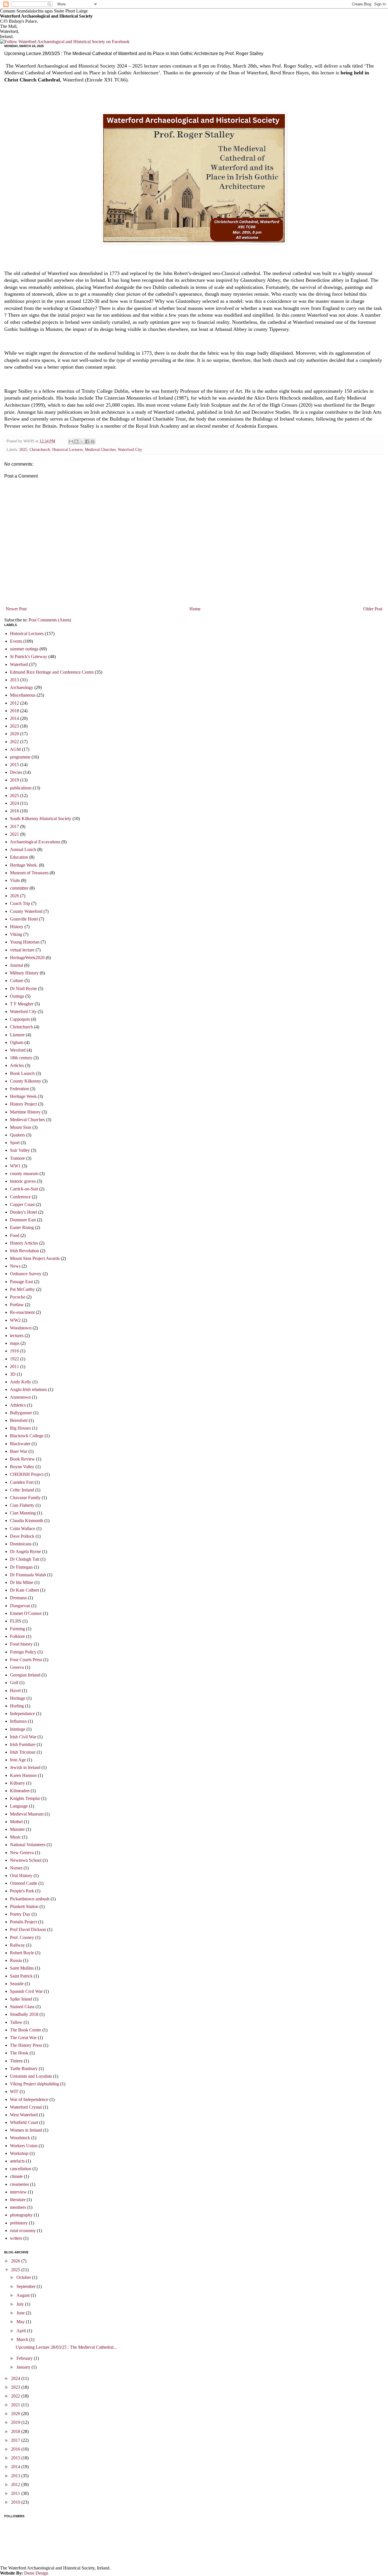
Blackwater (20, 1444)
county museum (24, 1174)
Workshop (19, 2153)
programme (20, 757)
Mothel (16, 1822)
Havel (15, 1691)
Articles (17, 1065)
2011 (14, 1366)
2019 (14, 780)
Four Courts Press (26, 1660)
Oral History (21, 1876)
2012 (14, 703)
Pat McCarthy (22, 1289)
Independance (22, 1714)
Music (15, 1837)
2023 (14, 726)
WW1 (15, 1166)
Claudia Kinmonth (27, 1521)
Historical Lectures (67, 449)
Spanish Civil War (26, 1991)
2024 (14, 803)
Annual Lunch (23, 849)
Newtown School (26, 1860)
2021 (14, 834)
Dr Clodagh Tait (25, 1559)
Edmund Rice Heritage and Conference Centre (52, 672)
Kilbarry (17, 1783)
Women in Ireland (26, 2130)
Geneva (17, 1667)
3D (13, 1374)
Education (19, 857)
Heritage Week (23, 1096)
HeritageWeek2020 (27, 958)
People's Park (22, 1891)
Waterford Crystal (26, 2107)
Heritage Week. (24, 865)
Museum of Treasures (29, 873)
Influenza (18, 1721)
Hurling (17, 1706)
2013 (14, 680)
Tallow (16, 2022)
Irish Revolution (24, 1251)
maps (15, 1343)
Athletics (18, 1405)
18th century (21, 1058)
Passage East (21, 1282)
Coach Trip (20, 903)
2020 (14, 734)
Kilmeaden (20, 1791)
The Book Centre (26, 2030)
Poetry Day (20, 1914)
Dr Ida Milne (22, 1582)
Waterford (19, 664)
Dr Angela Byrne (25, 1551)
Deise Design (36, 2573)
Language (19, 1806)
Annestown (20, 1397)
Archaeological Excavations (35, 842)
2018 (14, 711)
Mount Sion (21, 1127)
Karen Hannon (23, 1775)
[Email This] (71, 442)
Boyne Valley (22, 1467)
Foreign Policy (23, 1652)
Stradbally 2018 (24, 2014)
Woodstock (20, 2138)
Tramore (17, 1158)
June (21, 2313)
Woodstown (21, 1328)
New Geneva (22, 1853)
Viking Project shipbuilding (35, 2084)
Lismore (17, 1035)
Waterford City (130, 449)
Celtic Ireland (22, 1490)
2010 (16, 2502)
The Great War (23, 2038)
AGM (15, 749)
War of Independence (29, 2099)
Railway (17, 1945)
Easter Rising (22, 1227)
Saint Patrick (21, 1976)
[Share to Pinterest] (93, 442)
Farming (17, 1629)
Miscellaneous (23, 695)
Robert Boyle (22, 1953)
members (18, 2207)
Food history (21, 1644)
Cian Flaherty (22, 1505)
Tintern (16, 2061)
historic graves (23, 1181)
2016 (14, 811)
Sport (15, 1143)
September (27, 2286)
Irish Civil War (23, 1737)
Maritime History (25, 1112)
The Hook (19, 2053)
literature (18, 2200)
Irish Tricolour (23, 1752)
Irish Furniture (23, 1744)
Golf (14, 1683)
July (21, 2304)
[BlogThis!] (76, 442)
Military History (24, 973)
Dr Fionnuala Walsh (28, 1575)
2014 (14, 718)
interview (18, 2192)
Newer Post (16, 609)
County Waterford (26, 911)
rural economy (23, 2231)
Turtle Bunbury (24, 2068)
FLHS (16, 1621)
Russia (16, 1960)
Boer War (19, 1451)
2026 (14, 896)
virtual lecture (22, 950)
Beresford (19, 1420)
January (24, 2367)
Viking (16, 934)
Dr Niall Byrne (23, 988)
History (17, 927)
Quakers (17, 1135)
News (15, 1266)
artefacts (17, 2161)
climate (16, 2176)
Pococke (18, 1297)
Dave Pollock (22, 1536)
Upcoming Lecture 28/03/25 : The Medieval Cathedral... (66, 2347)
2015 (14, 765)
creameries (19, 2184)
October (24, 2277)
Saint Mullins (22, 1968)
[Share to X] (82, 442)
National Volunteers (28, 1845)
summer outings (24, 649)
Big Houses (20, 1428)
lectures (17, 1336)
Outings (17, 996)
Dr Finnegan (21, 1567)
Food (15, 1235)
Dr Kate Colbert (24, 1590)
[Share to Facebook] (87, 442)
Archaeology (22, 687)
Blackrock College (27, 1436)
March (23, 2339)
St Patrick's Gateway (29, 656)
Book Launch (22, 1073)
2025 (23, 449)
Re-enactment (22, 1312)
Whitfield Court (24, 2122)
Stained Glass (22, 2007)
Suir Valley (20, 1150)
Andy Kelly (21, 1382)
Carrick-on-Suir (24, 1189)
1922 (14, 1359)
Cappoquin (20, 1019)
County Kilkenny (26, 1081)
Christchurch (40, 449)
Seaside (17, 1984)
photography (21, 2215)
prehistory (19, 2223)
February (25, 2358)
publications (21, 788)
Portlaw (17, 1305)
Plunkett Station (24, 1906)
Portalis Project (23, 1922)
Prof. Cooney (22, 1937)
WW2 (15, 1320)
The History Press (26, 2045)
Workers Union (24, 2146)
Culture (17, 981)
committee (19, 888)
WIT (14, 2091)
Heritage (18, 1698)
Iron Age (18, 1760)
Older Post (373, 609)
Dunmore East (23, 1220)
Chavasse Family (25, 1498)
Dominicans (21, 1544)
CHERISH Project (27, 1474)
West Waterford (24, 2115)
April (22, 2331)
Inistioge (18, 1729)
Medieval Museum (27, 1814)
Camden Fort (22, 1482)
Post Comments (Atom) (50, 620)
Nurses (16, 1868)
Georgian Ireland (25, 1675)
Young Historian (25, 942)
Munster (17, 1829)
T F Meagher (22, 1004)
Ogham (17, 1042)
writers (16, 2238)
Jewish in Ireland (25, 1767)
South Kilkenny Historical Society (41, 819)
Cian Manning (23, 1513)
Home (195, 609)
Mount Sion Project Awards (35, 1258)
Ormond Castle (24, 1883)
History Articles (24, 1243)
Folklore (17, 1636)
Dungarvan (20, 1606)
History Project (23, 1104)
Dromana (18, 1598)
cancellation (21, 2169)
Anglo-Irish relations (28, 1389)
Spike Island (21, 1999)
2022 (14, 742)
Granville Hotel (24, 919)
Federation (19, 1089)
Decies (16, 772)
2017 (14, 826)
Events (16, 641)
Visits (15, 880)
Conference (20, 1197)
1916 (14, 1351)
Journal (16, 965)
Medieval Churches (100, 449)
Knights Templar (25, 1798)
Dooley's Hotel (23, 1212)
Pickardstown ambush (30, 1899)
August (24, 2295)
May (21, 2322)
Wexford (18, 1050)
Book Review (22, 1459)
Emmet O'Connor (26, 1613)
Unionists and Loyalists (31, 2076)
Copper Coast (22, 1204)
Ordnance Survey (26, 1274)
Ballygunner (21, 1413)
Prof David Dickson (28, 1929)
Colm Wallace (23, 1528)
